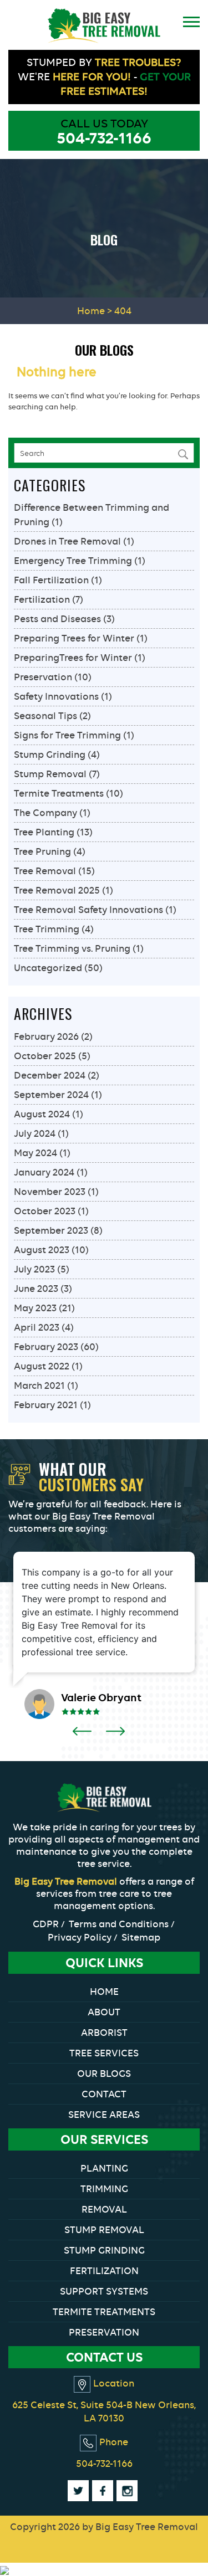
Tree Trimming (47, 929)
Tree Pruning (42, 851)
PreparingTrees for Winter (73, 658)
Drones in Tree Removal (67, 541)
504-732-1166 (104, 138)
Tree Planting (44, 832)
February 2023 (46, 1347)
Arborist (104, 2033)
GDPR (46, 1924)
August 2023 (42, 1250)
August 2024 (42, 1114)
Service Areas (104, 2115)
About (104, 2012)
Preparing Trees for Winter (74, 638)
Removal (104, 2209)
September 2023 (51, 1230)
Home (104, 1992)
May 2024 (35, 1153)
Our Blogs (104, 2074)
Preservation (43, 677)
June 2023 (36, 1289)
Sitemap (141, 1937)
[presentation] (82, 1731)
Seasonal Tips (45, 716)
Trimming (104, 2189)
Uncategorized (48, 968)
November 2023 (50, 1192)
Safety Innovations (56, 696)
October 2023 (45, 1211)
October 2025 (45, 1056)
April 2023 (37, 1327)
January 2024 (44, 1172)
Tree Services (104, 2053)
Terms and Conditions (119, 1924)
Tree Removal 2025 (57, 890)
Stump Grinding (50, 755)
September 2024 (51, 1095)
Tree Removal (45, 871)
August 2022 (42, 1366)
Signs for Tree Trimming (67, 735)
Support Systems (104, 2291)
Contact (104, 2094)
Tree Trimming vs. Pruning (72, 948)
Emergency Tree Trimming (73, 561)
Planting (104, 2168)
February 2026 (46, 1036)
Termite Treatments (59, 793)
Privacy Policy (80, 1937)
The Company (45, 813)
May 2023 (35, 1308)
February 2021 (46, 1405)
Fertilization (42, 599)
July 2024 (35, 1133)
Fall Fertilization (51, 580)
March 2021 (39, 1386)
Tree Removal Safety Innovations (88, 910)
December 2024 (50, 1075)
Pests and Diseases (57, 619)
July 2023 (34, 1269)
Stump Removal (50, 774)
